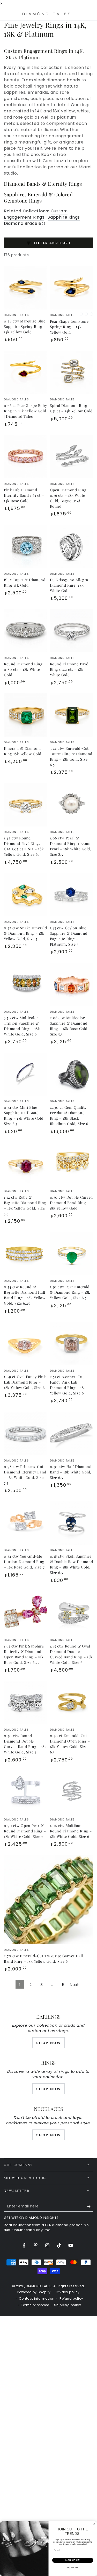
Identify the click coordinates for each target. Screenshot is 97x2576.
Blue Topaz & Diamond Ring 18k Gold (25, 582)
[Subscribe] (90, 2206)
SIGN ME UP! (73, 2560)
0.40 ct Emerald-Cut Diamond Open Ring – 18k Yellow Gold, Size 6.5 (70, 1744)
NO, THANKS (73, 2568)
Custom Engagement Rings (36, 214)
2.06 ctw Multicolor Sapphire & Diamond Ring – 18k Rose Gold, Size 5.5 (69, 1026)
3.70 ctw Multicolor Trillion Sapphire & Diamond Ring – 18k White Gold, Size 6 (22, 1026)
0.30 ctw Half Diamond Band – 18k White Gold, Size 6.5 (71, 1472)
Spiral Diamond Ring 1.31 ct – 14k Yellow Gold (71, 408)
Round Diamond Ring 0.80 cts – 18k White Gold (23, 669)
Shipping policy (68, 2305)
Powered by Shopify (34, 2292)
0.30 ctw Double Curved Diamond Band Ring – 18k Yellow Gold (72, 1203)
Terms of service (35, 2305)
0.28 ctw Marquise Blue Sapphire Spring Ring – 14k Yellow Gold (25, 326)
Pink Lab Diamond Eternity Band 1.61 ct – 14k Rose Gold (24, 495)
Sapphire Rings (64, 217)
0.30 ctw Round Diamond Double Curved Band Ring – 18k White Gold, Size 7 (25, 1744)
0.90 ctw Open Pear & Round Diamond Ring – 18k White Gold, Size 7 (25, 1831)
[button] (77, 14)
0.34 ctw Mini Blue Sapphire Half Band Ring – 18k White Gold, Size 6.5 (24, 1116)
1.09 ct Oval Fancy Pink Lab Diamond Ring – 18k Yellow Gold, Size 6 (25, 1382)
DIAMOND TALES (39, 2286)
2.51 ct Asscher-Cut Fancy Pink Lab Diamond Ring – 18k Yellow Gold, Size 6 (68, 1385)
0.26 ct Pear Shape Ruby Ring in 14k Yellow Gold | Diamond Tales (25, 411)
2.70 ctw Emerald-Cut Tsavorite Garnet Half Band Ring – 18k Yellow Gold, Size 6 (44, 1959)
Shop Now (49, 2043)
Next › (76, 1985)
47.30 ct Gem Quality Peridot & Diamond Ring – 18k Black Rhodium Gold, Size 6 (69, 1116)
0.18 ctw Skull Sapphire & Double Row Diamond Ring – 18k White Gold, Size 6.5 (72, 1564)
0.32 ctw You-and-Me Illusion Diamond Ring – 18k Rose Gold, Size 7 (24, 1562)
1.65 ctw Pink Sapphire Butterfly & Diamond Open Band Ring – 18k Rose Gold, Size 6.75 (24, 1654)
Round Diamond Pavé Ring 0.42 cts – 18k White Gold (69, 669)
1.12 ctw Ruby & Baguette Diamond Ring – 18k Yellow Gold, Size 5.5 (25, 1205)
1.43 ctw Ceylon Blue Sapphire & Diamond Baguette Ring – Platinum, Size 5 (69, 936)
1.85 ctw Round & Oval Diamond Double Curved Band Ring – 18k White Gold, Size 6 (71, 1654)
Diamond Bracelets (25, 223)
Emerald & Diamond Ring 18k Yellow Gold (23, 751)
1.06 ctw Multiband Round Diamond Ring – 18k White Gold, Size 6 (71, 1831)
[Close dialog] (94, 2524)
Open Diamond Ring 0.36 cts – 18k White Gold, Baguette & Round (68, 498)
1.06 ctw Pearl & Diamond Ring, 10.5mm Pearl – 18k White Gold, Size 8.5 (71, 846)
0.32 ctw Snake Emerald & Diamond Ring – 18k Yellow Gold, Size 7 (25, 933)
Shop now (49, 2089)
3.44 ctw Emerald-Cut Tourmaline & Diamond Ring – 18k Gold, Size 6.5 (71, 757)
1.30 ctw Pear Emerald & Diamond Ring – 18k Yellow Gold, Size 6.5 (70, 1292)
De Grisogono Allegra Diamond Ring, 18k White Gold (69, 585)
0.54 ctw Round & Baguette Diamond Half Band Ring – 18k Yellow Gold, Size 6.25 (25, 1295)
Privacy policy (68, 2292)
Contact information (37, 2299)
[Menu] (7, 14)
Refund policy (71, 2299)
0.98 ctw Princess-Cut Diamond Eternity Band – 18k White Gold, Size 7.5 (25, 1475)
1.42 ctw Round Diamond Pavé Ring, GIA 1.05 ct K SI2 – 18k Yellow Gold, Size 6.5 (24, 846)
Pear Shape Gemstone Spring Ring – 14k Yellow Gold (69, 327)
